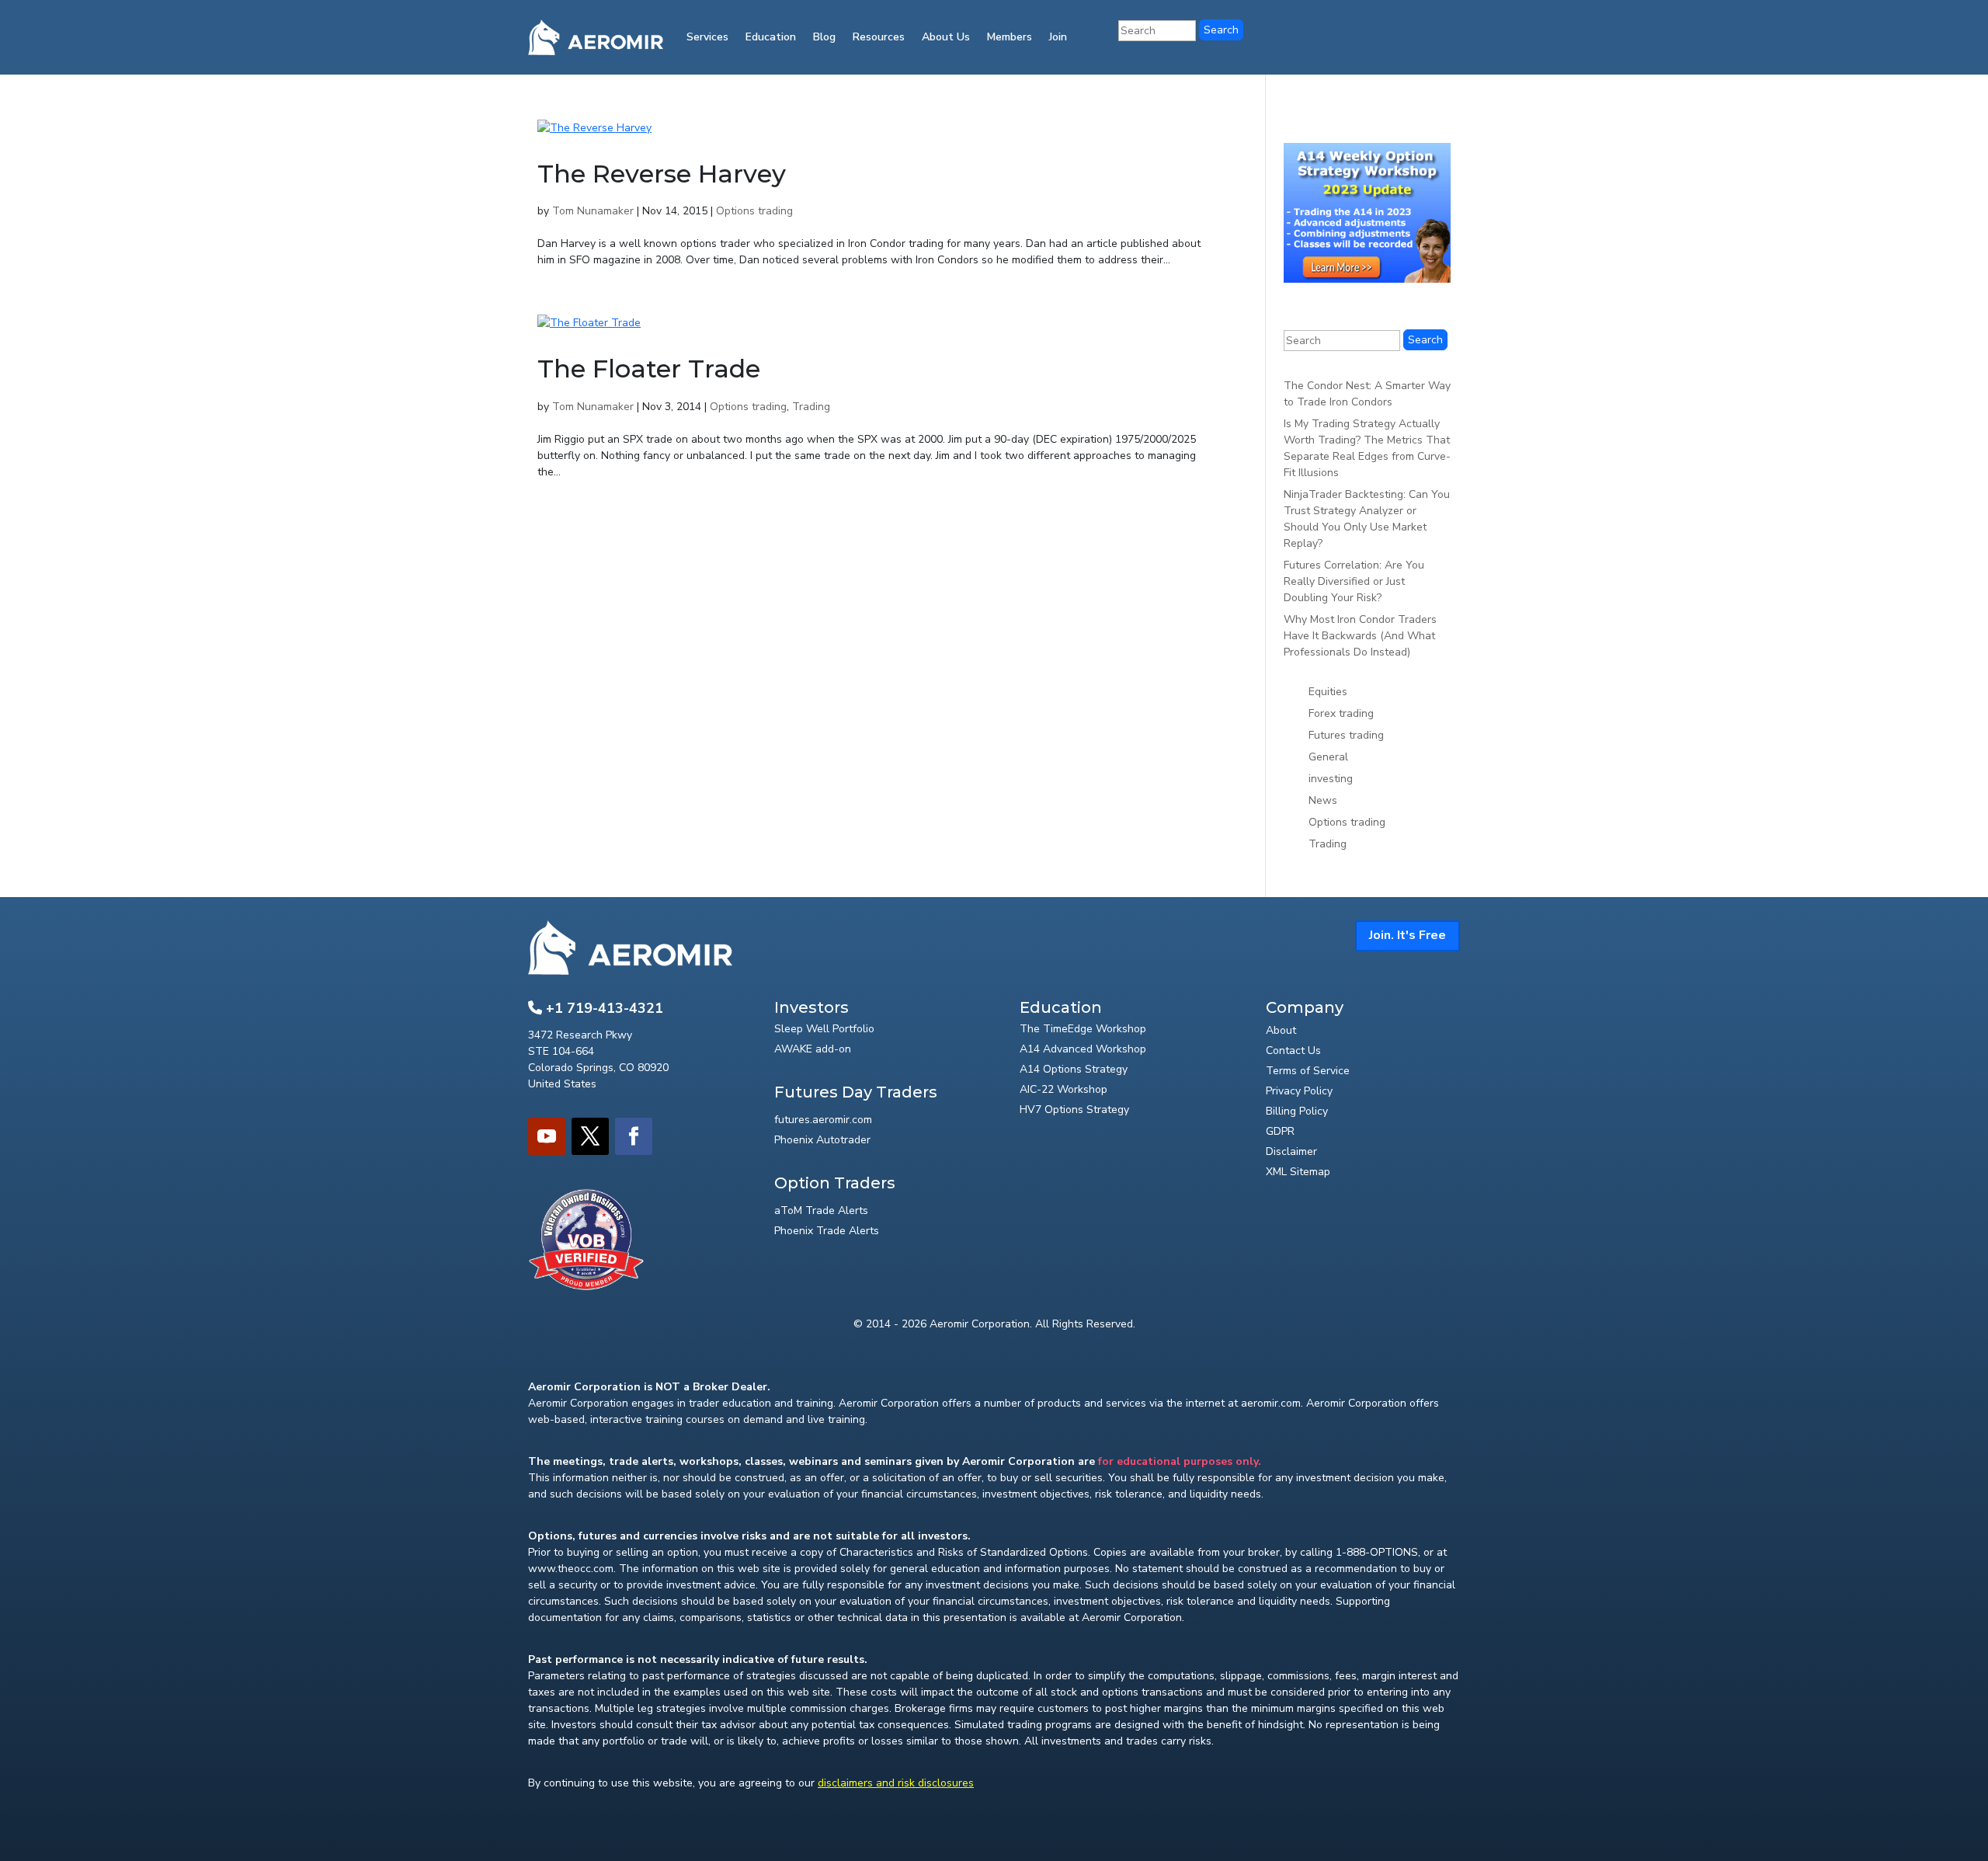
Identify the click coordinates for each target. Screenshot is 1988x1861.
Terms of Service (1308, 1071)
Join (1058, 37)
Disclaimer (1291, 1151)
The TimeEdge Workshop (1083, 1029)
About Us (946, 37)
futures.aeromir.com (823, 1120)
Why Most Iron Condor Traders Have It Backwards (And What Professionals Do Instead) (1360, 636)
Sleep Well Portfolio (824, 1029)
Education (771, 37)
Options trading (754, 211)
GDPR (1280, 1131)
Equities (1328, 692)
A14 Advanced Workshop (1083, 1049)
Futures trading (1346, 735)
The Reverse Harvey (662, 174)
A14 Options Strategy (1074, 1069)
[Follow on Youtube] (547, 1136)
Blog (824, 37)
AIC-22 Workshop (1064, 1089)
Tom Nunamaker (593, 211)
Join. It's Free (1408, 935)
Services (707, 37)
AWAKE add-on (813, 1049)
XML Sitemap (1298, 1172)
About (1281, 1030)
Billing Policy (1297, 1111)
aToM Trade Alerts (821, 1211)
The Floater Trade (649, 369)
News (1323, 800)
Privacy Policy (1299, 1091)
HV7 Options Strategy (1074, 1110)
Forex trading (1341, 713)
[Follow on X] (590, 1136)
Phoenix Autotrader (822, 1140)
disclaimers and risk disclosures (896, 1783)
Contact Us (1293, 1051)
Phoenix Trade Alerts (827, 1231)
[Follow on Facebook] (634, 1136)
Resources (879, 37)
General (1328, 757)
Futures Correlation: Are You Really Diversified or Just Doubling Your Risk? (1354, 581)
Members (1010, 37)
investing (1331, 779)
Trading (811, 407)
